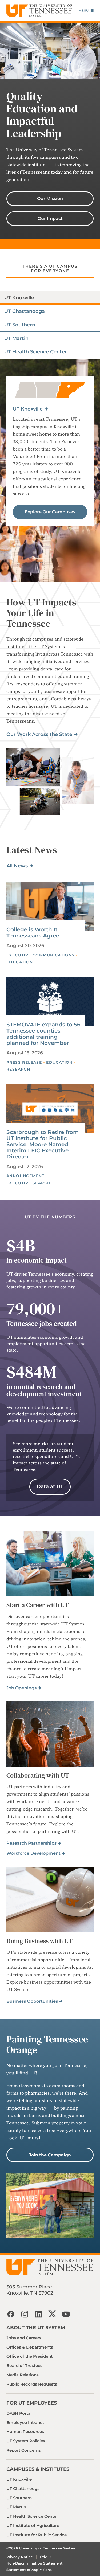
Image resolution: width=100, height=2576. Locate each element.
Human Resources (25, 2432)
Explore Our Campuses (50, 512)
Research (18, 1069)
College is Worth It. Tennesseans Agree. (33, 933)
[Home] (39, 11)
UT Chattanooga (23, 2489)
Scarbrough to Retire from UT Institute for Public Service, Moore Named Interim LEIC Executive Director (43, 1144)
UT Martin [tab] (16, 338)
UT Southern (19, 2498)
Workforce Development (33, 1853)
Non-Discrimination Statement (35, 2563)
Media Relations (23, 2375)
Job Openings (21, 1688)
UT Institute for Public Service (37, 2535)
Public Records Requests (32, 2384)
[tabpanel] (50, 470)
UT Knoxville (28, 409)
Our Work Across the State (39, 734)
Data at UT (50, 1486)
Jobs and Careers (24, 2338)
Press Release (24, 1062)
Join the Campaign (50, 2155)
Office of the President (29, 2356)
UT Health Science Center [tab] (36, 352)
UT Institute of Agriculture (33, 2526)
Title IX (45, 2557)
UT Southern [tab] (20, 325)
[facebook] (11, 2314)
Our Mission (50, 198)
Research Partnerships (31, 1843)
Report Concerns (24, 2450)
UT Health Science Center (32, 2516)
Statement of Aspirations (29, 2570)
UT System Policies (26, 2441)
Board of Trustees (24, 2366)
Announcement (25, 1176)
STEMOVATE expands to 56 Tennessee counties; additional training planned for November (43, 1034)
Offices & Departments (30, 2347)
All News (17, 866)
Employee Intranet (25, 2423)
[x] (52, 2314)
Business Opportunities (32, 2001)
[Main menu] (86, 11)
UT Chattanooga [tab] (25, 311)
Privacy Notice (20, 2557)
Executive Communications (41, 955)
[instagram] (25, 2314)
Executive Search (28, 1183)
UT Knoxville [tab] (19, 298)
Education (20, 962)
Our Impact (50, 218)
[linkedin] (38, 2314)
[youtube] (66, 2314)
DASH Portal (19, 2413)
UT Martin (16, 2507)
